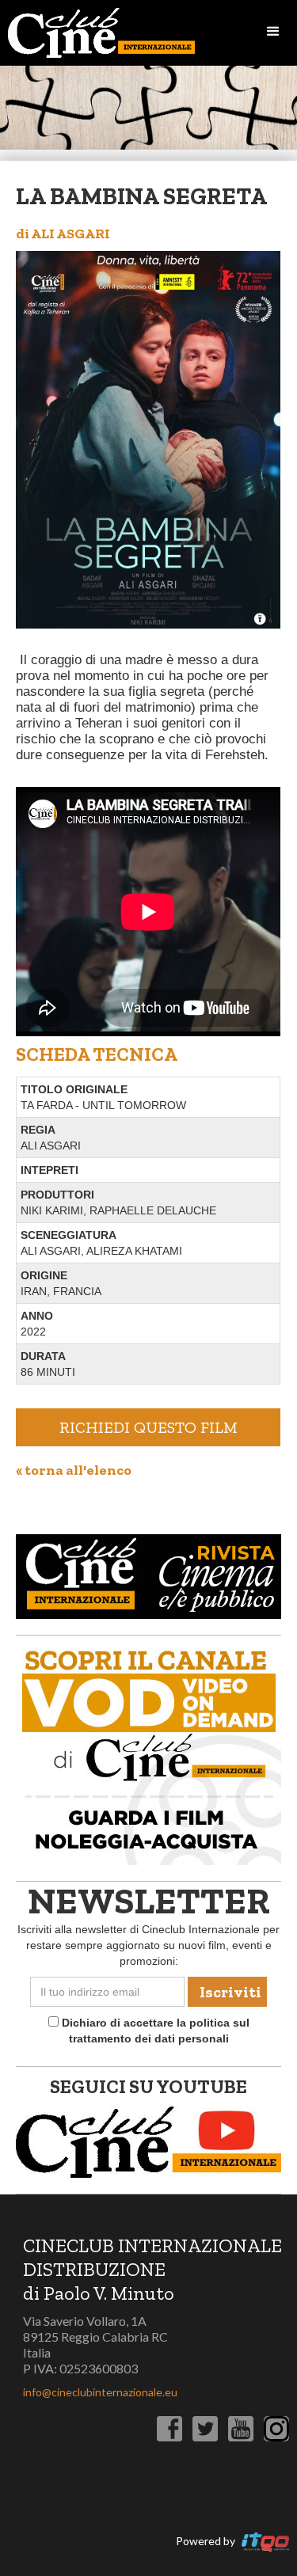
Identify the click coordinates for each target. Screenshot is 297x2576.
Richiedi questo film (148, 1427)
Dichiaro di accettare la (154, 2031)
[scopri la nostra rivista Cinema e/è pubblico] (148, 1575)
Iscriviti (230, 1992)
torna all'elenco (74, 1470)
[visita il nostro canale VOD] (148, 1753)
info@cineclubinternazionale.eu (100, 2392)
